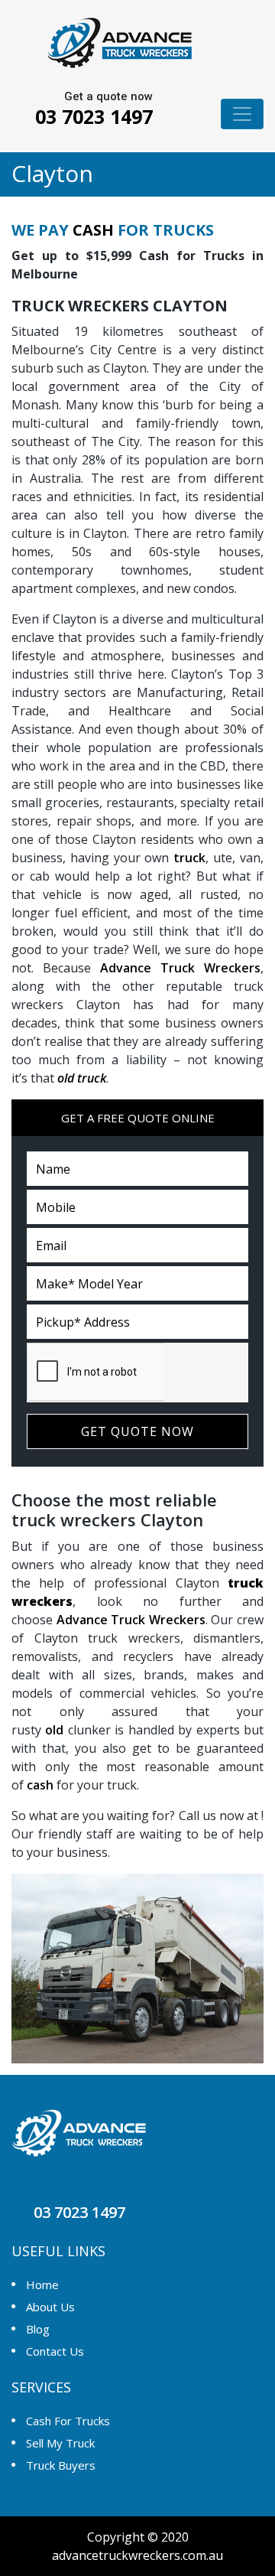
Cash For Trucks (68, 2421)
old (54, 1730)
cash (40, 1785)
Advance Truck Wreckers (180, 968)
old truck (82, 1078)
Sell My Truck (60, 2443)
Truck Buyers (61, 2465)
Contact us (55, 2351)
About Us (50, 2307)
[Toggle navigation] (242, 114)
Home (42, 2285)
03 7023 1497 (91, 116)
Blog (38, 2329)
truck (189, 858)
